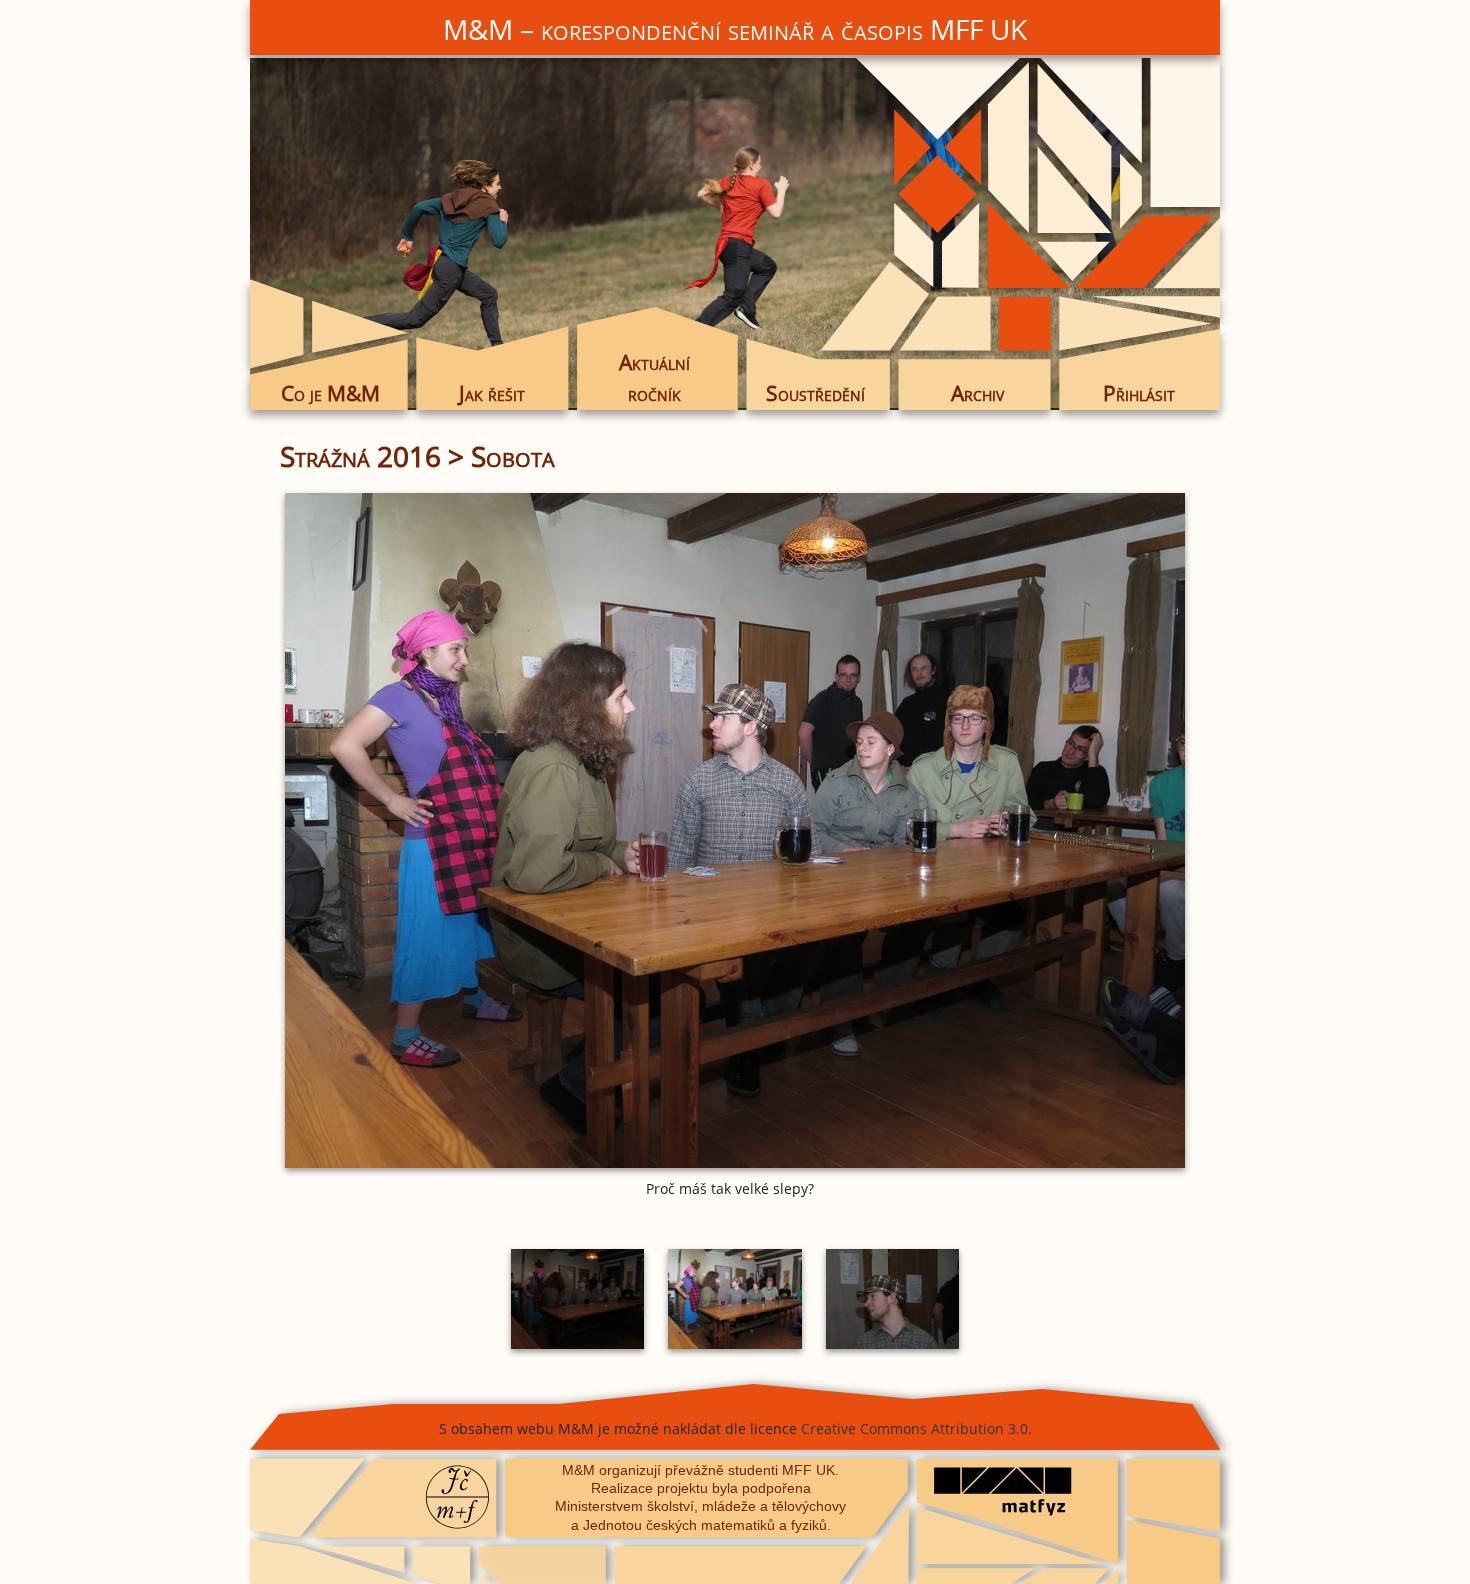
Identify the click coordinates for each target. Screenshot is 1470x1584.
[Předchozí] (430, 830)
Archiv (977, 393)
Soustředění (815, 393)
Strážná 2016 (360, 456)
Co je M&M (330, 393)
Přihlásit (1139, 393)
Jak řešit (492, 393)
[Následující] (1040, 830)
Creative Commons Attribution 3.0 (914, 1428)
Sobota (513, 456)
